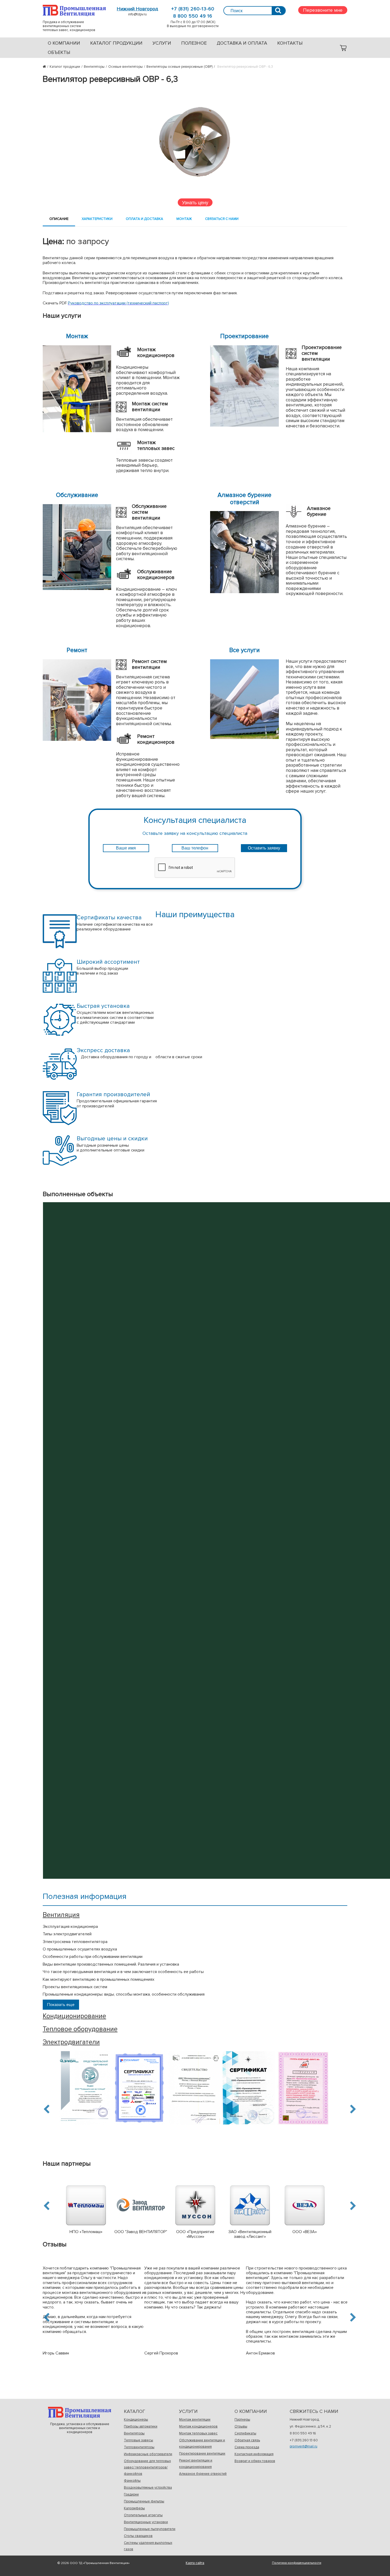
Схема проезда (247, 2447)
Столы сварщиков (138, 2536)
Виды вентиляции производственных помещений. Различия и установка (111, 1964)
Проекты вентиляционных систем (75, 1987)
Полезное (194, 43)
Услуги (162, 43)
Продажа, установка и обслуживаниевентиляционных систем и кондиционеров (80, 2413)
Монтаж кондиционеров (198, 2426)
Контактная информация (254, 2454)
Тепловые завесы (138, 2440)
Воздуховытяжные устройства (148, 2488)
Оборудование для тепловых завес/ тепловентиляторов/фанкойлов (147, 2467)
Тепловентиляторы (139, 2447)
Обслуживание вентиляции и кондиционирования (202, 2443)
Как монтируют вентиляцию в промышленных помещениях (99, 1979)
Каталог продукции (116, 43)
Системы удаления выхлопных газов (148, 2546)
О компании (64, 43)
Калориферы (134, 2508)
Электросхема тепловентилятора (75, 1942)
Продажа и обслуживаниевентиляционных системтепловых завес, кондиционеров (74, 10)
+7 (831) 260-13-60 (193, 9)
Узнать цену (195, 202)
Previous (47, 2109)
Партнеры (242, 2420)
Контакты (290, 43)
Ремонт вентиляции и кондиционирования (196, 2464)
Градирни (131, 2494)
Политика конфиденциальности (297, 2563)
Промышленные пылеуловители (150, 2529)
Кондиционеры (136, 2420)
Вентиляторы (134, 2433)
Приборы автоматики (141, 2426)
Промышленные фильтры (144, 2501)
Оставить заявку (264, 848)
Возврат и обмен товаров (255, 2461)
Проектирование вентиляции (202, 2454)
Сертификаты (245, 2433)
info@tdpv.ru (137, 14)
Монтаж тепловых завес (198, 2433)
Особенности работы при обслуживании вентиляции (93, 1957)
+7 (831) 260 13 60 (304, 2440)
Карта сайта (195, 2563)
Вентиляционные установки (146, 2522)
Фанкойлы (132, 2481)
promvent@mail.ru (304, 2446)
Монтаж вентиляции (195, 2420)
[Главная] (46, 67)
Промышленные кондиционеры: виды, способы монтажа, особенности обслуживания (124, 1994)
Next (352, 2109)
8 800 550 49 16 (193, 16)
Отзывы (241, 2426)
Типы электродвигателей (67, 1934)
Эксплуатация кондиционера (70, 1927)
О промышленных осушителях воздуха (80, 1949)
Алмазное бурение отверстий (203, 2474)
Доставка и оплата (242, 43)
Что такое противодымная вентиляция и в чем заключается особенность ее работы (123, 1972)
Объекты (59, 52)
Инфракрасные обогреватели (148, 2454)
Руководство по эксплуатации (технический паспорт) (118, 303)
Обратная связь (247, 2440)
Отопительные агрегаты (143, 2515)
